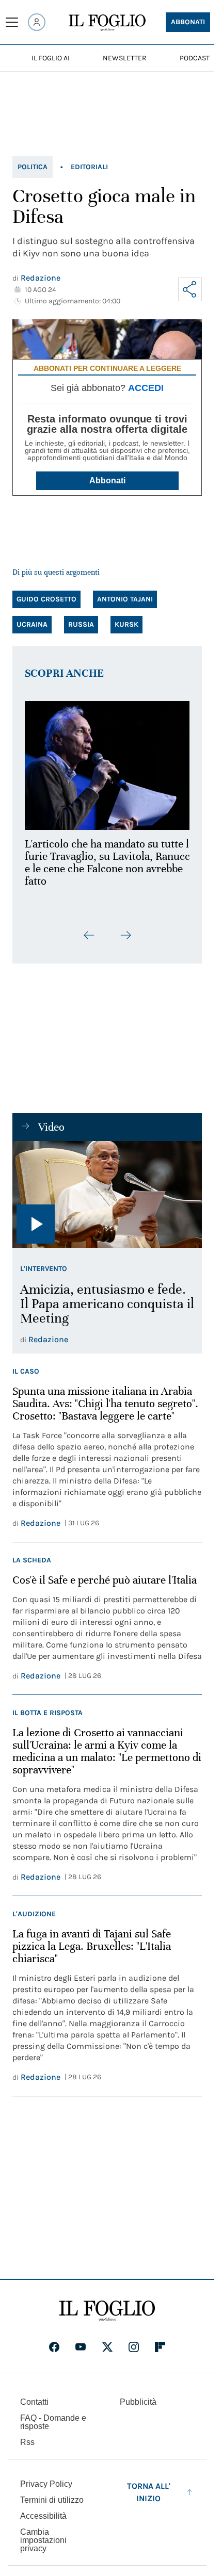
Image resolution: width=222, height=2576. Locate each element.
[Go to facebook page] (54, 2341)
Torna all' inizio (149, 2486)
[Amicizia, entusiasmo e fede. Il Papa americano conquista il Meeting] (107, 1188)
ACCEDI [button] (146, 388)
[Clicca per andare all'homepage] (107, 2305)
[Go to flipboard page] (160, 2341)
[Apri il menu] (12, 22)
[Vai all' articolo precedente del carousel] (89, 930)
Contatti (34, 2396)
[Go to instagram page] (134, 2341)
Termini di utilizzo (52, 2494)
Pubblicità (138, 2396)
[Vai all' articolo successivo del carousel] (125, 930)
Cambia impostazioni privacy (43, 2534)
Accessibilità (43, 2510)
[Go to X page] (107, 2341)
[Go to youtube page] (81, 2341)
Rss (27, 2436)
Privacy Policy (46, 2478)
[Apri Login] (37, 22)
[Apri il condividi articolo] (190, 289)
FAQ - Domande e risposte (53, 2416)
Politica (33, 167)
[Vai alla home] (107, 23)
